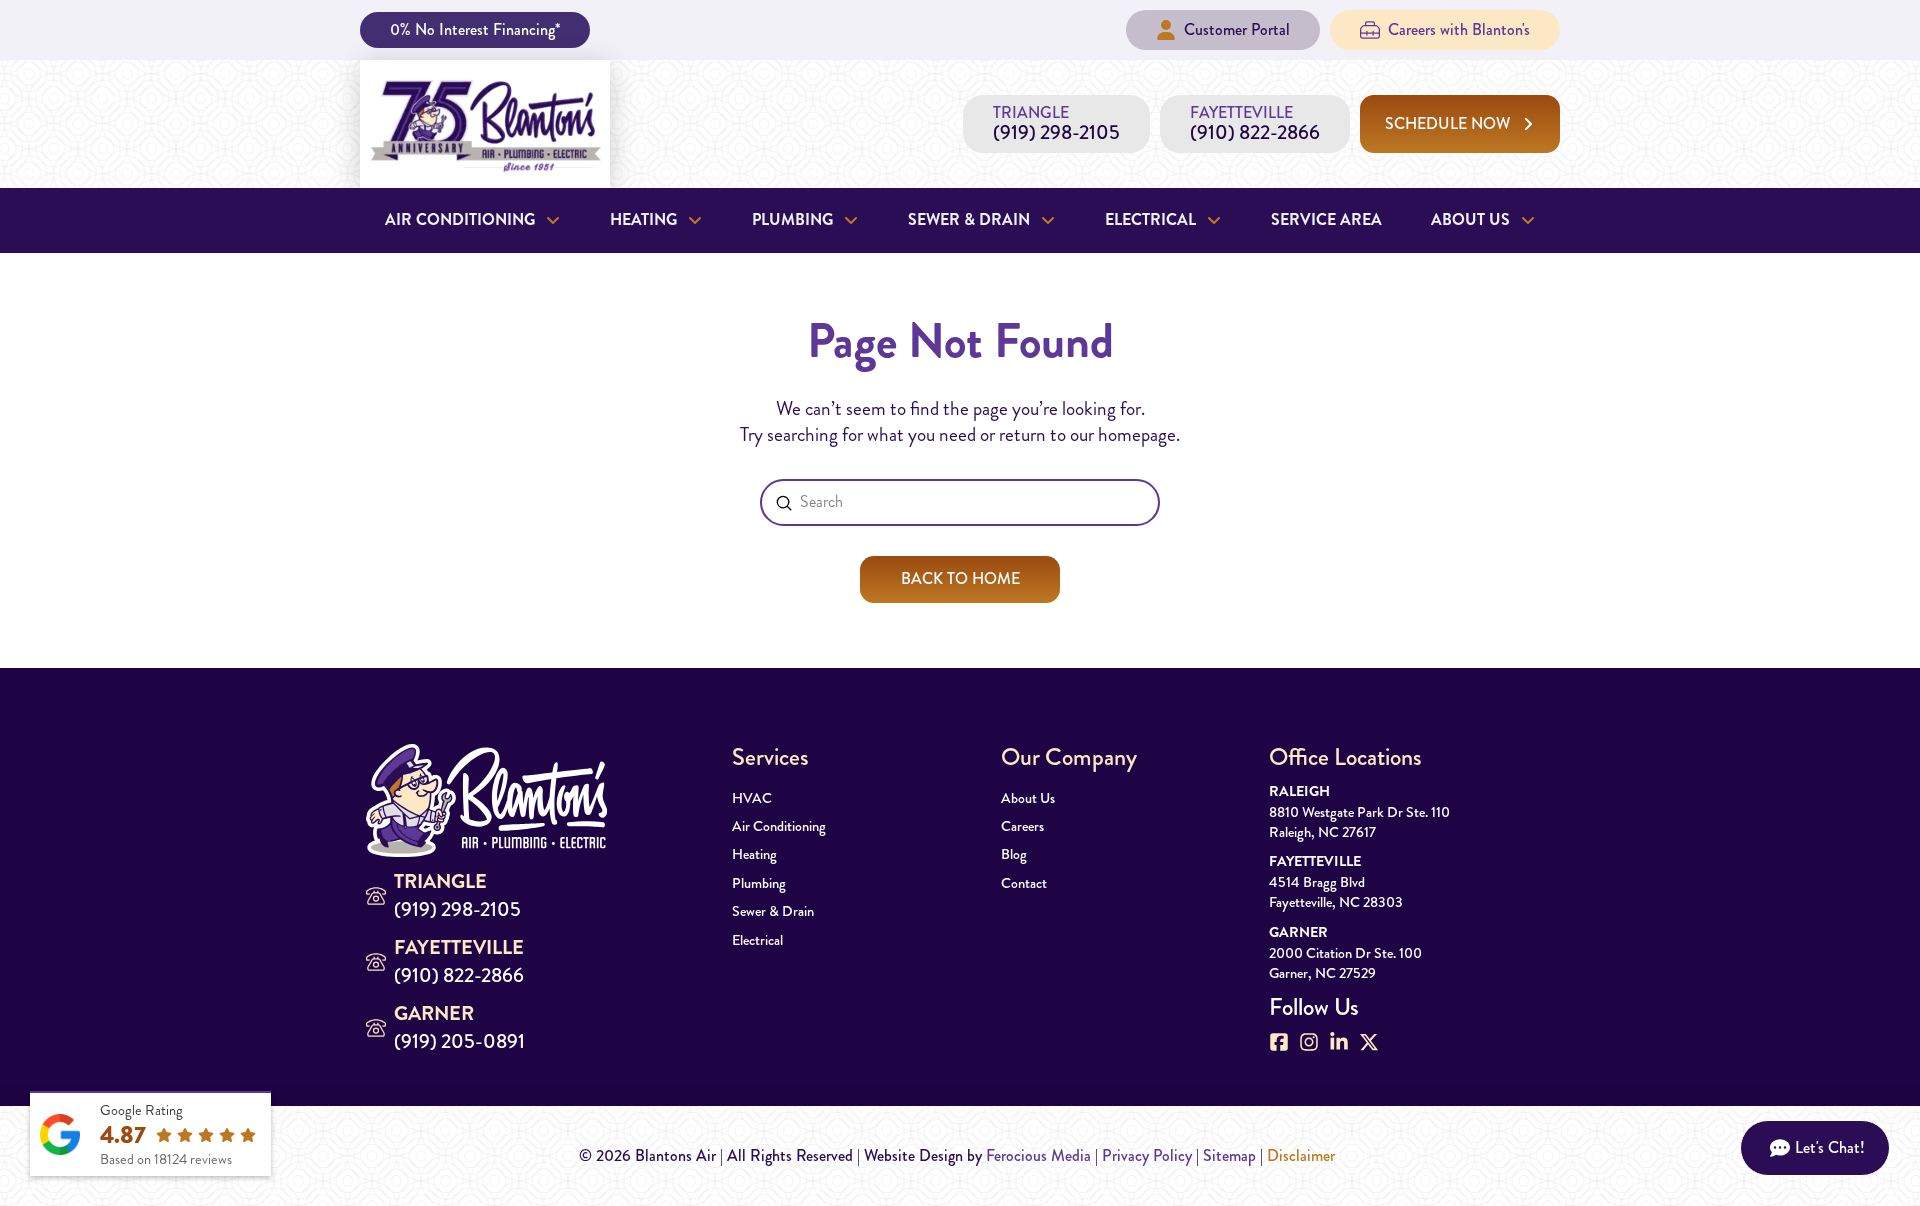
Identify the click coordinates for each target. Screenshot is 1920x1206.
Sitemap (1229, 1155)
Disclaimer (1301, 1155)
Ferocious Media (1038, 1155)
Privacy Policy (1147, 1155)
